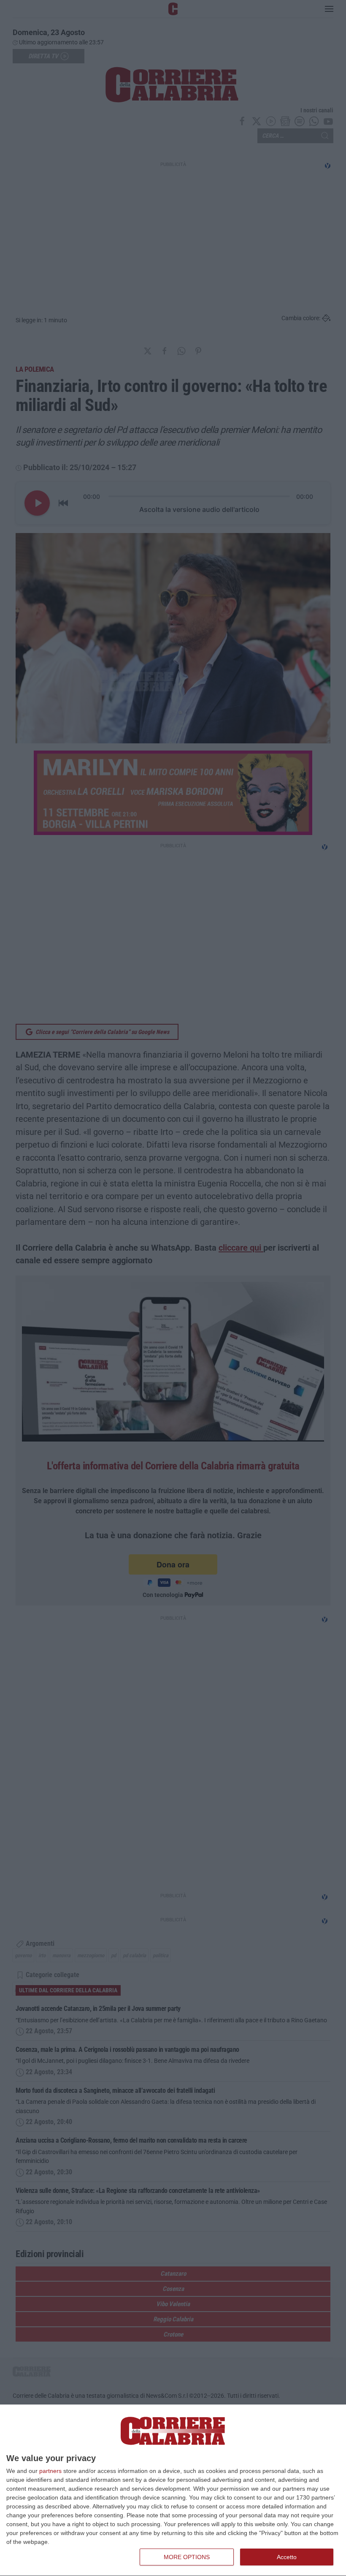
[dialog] (173, 2490)
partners (50, 2471)
